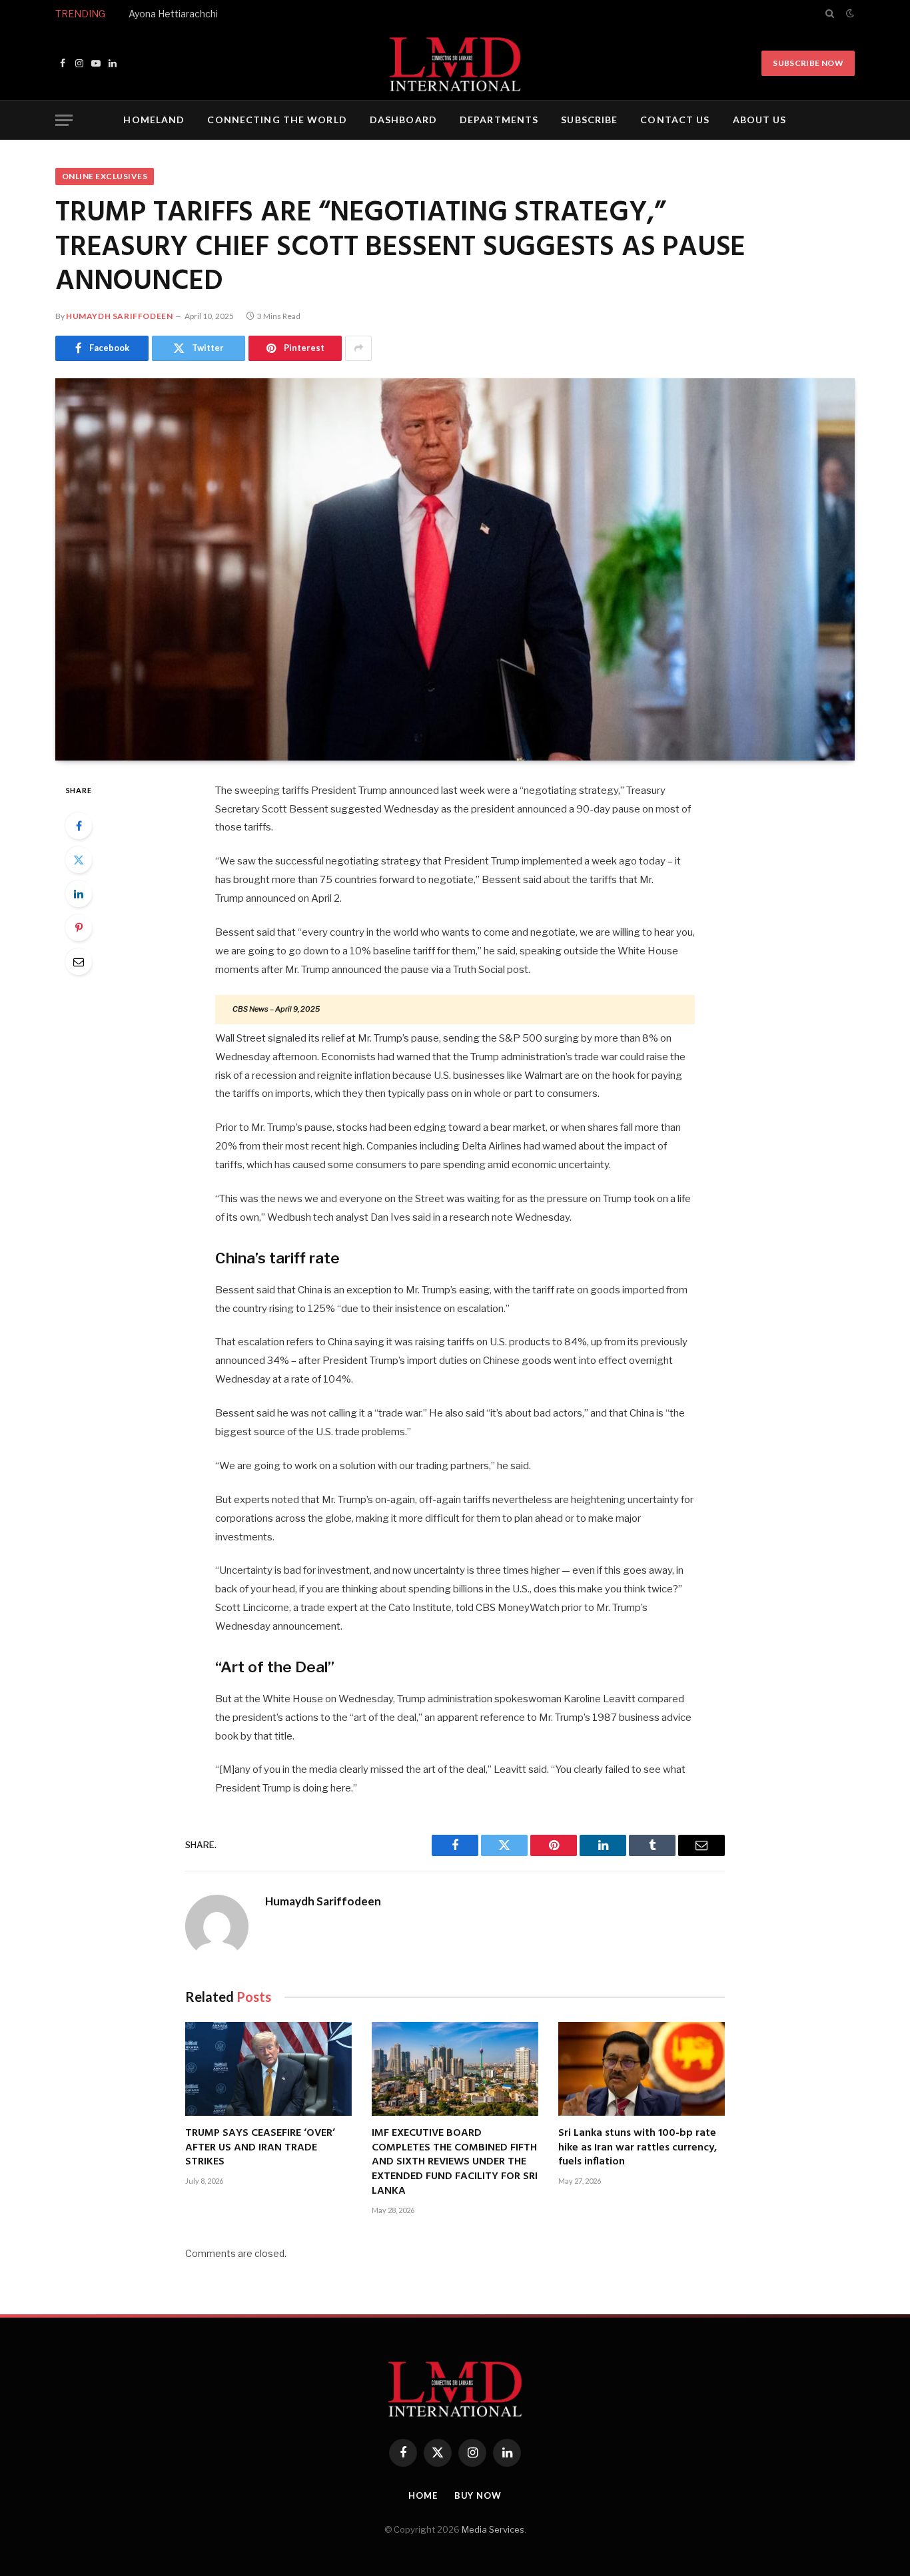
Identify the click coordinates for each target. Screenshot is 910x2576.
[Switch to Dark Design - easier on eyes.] (849, 13)
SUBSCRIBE (589, 120)
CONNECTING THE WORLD (277, 120)
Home (423, 2495)
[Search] (830, 13)
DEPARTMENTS (499, 120)
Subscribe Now (808, 63)
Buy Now (478, 2495)
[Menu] (64, 120)
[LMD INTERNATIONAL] (455, 63)
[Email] (79, 962)
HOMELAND (154, 120)
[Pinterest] (79, 928)
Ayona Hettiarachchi (173, 14)
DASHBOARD (403, 120)
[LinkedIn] (79, 894)
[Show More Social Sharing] (358, 348)
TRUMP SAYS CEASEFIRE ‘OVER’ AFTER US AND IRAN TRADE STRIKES (260, 2148)
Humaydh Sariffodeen (119, 316)
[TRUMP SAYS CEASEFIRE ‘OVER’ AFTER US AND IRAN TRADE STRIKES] (268, 2069)
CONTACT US (675, 120)
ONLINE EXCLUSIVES (105, 176)
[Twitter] (79, 860)
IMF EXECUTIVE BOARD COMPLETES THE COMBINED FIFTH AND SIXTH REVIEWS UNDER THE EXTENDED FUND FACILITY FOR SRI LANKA (455, 2163)
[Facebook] (79, 826)
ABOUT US (760, 120)
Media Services (493, 2529)
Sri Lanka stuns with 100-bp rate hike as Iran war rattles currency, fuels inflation (638, 2148)
